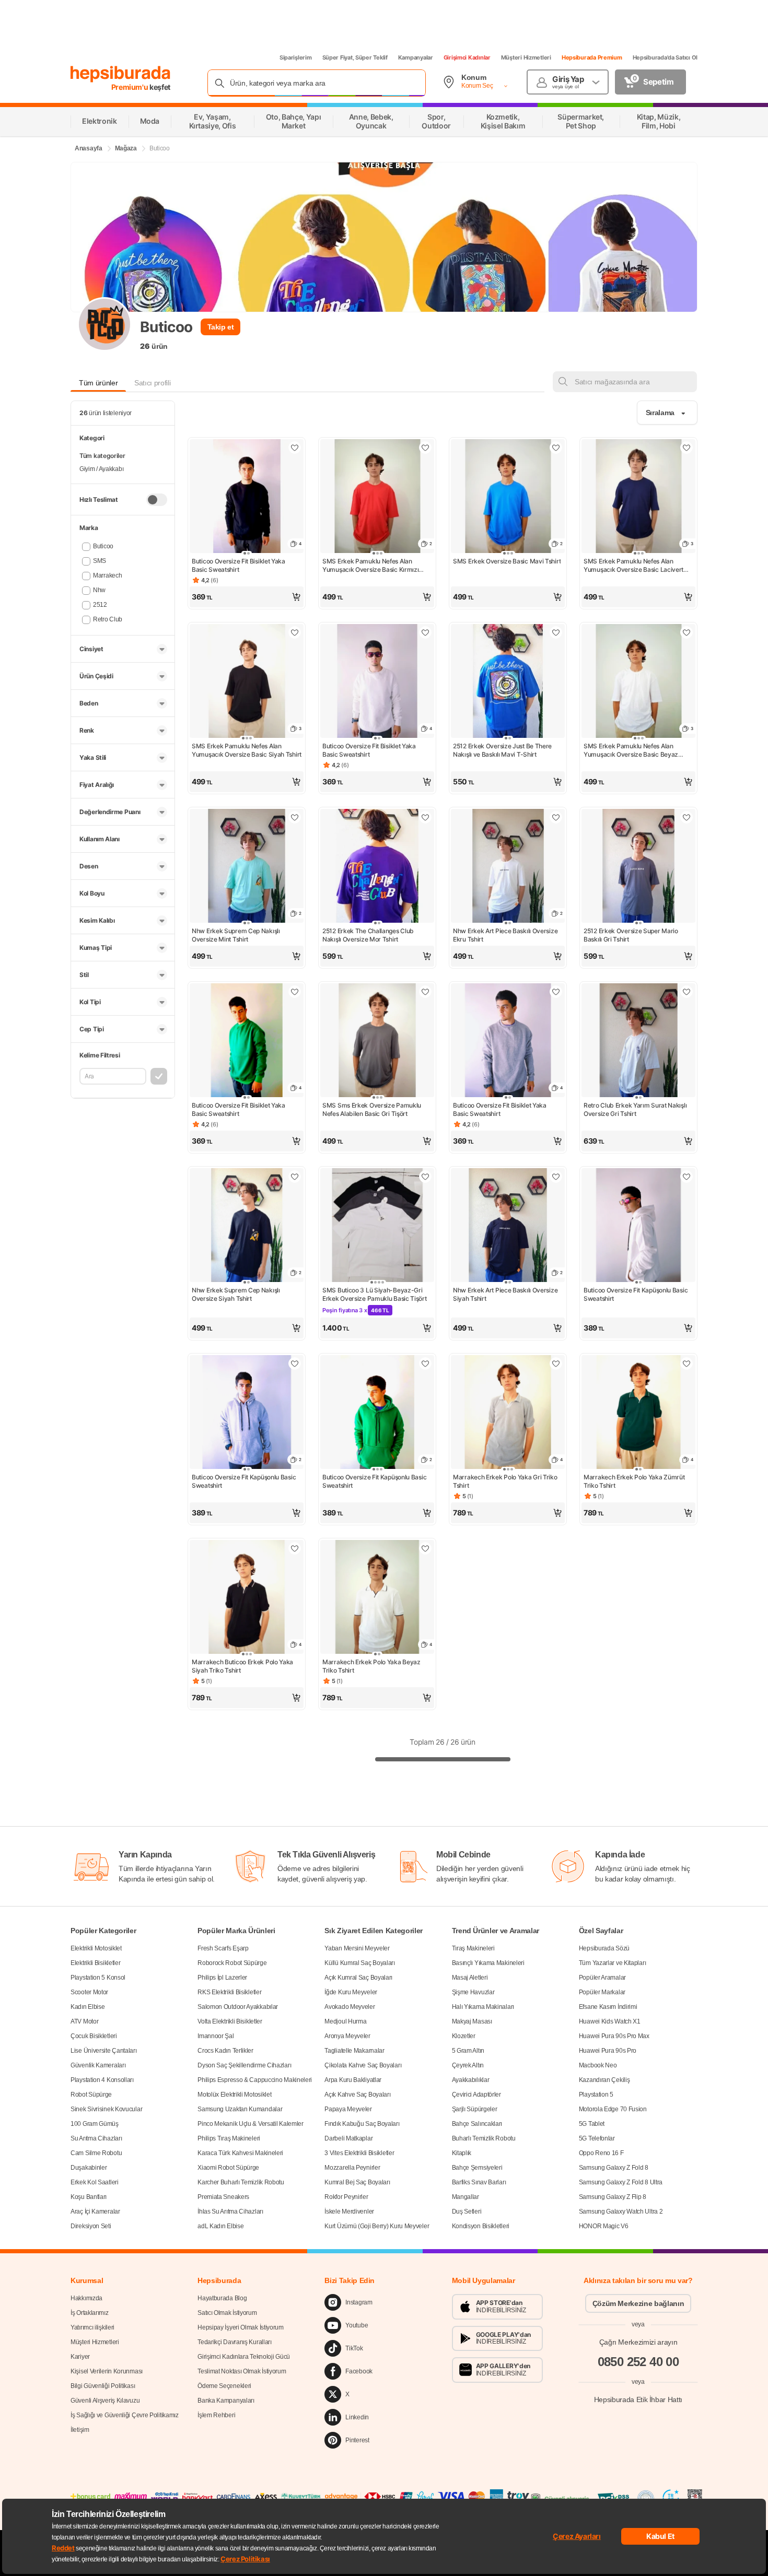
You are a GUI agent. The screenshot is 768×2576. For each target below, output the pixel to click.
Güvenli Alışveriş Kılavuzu (105, 2401)
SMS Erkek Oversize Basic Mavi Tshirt (507, 561)
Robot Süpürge (91, 2095)
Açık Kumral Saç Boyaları (358, 1978)
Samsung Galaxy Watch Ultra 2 (621, 2212)
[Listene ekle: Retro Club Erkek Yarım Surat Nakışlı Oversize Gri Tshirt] (686, 992)
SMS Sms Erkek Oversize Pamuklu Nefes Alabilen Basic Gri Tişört (372, 1109)
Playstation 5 (596, 2095)
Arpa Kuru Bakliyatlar (353, 2080)
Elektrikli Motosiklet (96, 1948)
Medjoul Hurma (345, 2021)
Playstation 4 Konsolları (102, 2080)
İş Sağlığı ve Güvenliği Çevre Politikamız (125, 2415)
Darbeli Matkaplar (348, 2138)
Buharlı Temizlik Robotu (484, 2138)
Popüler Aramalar (602, 1978)
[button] (247, 597)
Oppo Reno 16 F (601, 2153)
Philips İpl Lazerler (222, 1978)
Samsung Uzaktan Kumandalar (240, 2109)
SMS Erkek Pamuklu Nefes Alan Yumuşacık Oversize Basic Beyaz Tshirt (631, 750)
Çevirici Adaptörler (476, 2095)
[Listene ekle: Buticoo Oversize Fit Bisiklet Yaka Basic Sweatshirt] (295, 448)
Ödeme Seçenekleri (224, 2386)
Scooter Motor (89, 1992)
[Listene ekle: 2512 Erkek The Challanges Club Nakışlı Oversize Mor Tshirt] (425, 817)
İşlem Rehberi (216, 2415)
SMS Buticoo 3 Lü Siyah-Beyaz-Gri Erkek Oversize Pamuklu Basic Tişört (375, 1294)
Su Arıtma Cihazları (96, 2138)
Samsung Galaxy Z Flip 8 (613, 2197)
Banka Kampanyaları (226, 2401)
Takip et (221, 327)
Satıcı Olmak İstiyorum (227, 2313)
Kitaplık (462, 2153)
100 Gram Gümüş (95, 2124)
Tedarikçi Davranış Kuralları (235, 2342)
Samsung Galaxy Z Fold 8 (614, 2168)
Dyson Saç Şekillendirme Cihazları (244, 2065)
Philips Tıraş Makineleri (229, 2138)
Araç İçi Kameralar (95, 2212)
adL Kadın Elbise (220, 2226)
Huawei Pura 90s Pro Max (614, 2036)
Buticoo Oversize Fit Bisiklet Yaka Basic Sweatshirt (238, 565)
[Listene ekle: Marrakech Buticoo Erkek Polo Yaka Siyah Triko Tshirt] (295, 1548)
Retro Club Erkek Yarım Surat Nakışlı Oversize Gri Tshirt (635, 1109)
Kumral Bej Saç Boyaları (357, 2182)
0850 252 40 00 (638, 2362)
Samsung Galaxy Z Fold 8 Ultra (621, 2182)
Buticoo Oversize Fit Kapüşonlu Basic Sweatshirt (636, 1294)
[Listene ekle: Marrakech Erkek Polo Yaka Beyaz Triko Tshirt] (425, 1548)
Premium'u (131, 87)
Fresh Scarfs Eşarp (223, 1948)
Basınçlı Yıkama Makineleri (488, 1963)
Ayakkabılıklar (471, 2080)
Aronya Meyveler (347, 2036)
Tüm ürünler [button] (98, 383)
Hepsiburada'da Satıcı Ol (665, 57)
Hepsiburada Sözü (604, 1948)
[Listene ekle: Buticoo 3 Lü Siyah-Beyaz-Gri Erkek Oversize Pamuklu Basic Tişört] (425, 1177)
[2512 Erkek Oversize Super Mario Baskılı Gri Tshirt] (638, 867)
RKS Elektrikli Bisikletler (229, 1992)
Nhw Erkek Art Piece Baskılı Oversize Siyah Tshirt (505, 1294)
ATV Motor (84, 2021)
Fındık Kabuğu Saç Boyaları (362, 2124)
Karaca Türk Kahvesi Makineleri (240, 2153)
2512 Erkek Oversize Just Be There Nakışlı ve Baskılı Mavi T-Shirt (502, 750)
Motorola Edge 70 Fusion (613, 2109)
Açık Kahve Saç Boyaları (357, 2095)
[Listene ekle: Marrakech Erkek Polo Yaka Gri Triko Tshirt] (556, 1363)
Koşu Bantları (89, 2197)
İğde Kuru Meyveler (351, 1992)
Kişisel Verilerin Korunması (107, 2371)
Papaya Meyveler (348, 2109)
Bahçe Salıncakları (477, 2124)
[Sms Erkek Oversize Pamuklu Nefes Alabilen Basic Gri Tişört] (377, 1041)
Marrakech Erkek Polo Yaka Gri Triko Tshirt (505, 1481)
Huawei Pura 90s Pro (608, 2051)
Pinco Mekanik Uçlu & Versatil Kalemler (251, 2124)
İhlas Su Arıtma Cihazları (230, 2212)
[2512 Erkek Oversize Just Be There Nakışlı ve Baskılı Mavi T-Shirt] (508, 682)
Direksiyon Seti (91, 2226)
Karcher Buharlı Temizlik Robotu (241, 2182)
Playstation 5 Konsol (98, 1978)
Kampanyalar (416, 57)
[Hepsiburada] (120, 74)
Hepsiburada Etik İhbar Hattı (638, 2399)
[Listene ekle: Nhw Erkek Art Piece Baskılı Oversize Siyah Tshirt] (556, 1177)
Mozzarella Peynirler (352, 2168)
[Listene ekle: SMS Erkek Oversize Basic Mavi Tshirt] (556, 448)
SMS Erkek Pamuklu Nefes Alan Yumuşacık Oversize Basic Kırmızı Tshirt (370, 566)
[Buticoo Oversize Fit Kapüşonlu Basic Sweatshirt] (638, 1226)
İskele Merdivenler (349, 2212)
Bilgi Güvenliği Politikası (103, 2386)
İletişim (80, 2430)
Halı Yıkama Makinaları (483, 2007)
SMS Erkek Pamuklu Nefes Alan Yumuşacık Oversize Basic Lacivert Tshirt (633, 566)
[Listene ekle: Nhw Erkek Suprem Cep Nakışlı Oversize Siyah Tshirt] (295, 1177)
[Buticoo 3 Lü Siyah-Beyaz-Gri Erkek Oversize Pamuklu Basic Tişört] (377, 1226)
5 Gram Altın (468, 2051)
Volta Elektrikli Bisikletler (230, 2021)
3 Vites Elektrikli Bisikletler (359, 2153)
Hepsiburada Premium (592, 57)
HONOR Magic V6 (604, 2226)
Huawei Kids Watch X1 (610, 2021)
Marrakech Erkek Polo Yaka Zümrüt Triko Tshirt (634, 1481)
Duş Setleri (467, 2212)
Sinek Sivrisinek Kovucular (106, 2109)
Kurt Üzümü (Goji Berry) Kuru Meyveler (377, 2226)
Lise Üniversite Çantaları (104, 2051)
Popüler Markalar (602, 1992)
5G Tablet (592, 2124)
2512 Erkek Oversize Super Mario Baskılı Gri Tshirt (631, 935)
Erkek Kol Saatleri (95, 2182)
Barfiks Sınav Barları (479, 2182)
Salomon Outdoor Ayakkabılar (238, 2007)
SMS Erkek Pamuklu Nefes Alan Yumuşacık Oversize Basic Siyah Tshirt (247, 750)
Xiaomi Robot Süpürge (228, 2168)
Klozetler (464, 2036)
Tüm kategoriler (102, 456)
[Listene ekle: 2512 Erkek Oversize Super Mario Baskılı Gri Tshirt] (686, 817)
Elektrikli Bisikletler (95, 1963)
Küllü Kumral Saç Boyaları (360, 1963)
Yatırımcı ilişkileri (92, 2327)
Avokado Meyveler (350, 2007)
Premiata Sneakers (223, 2197)
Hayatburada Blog (222, 2298)
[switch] (157, 500)
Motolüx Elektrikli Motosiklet (234, 2095)
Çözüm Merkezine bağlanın (638, 2303)
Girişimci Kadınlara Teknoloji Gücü (244, 2357)
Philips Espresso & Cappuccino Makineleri (255, 2080)
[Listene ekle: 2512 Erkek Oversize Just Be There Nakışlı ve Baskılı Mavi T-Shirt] (556, 632)
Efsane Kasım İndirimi (608, 2007)
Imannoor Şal (216, 2036)
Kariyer (80, 2357)
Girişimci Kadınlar (467, 57)
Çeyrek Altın (468, 2065)
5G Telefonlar (597, 2138)
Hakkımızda (86, 2298)
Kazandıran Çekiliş (604, 2080)
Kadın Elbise (88, 2007)
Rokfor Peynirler (346, 2197)
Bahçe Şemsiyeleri (477, 2168)
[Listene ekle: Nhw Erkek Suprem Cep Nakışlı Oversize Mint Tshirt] (295, 817)
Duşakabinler (89, 2168)
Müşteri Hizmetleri (526, 57)
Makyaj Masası (472, 2021)
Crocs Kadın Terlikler (225, 2051)
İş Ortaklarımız (90, 2313)
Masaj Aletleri (470, 1978)
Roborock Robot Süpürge (232, 1963)
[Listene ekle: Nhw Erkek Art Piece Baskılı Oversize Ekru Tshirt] (556, 817)
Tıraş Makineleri (473, 1948)
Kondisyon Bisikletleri (481, 2226)
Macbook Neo (598, 2065)
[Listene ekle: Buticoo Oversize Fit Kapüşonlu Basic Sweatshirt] (686, 1177)
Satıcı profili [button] (152, 383)
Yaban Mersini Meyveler (357, 1948)
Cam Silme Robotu (96, 2153)
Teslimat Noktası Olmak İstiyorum (242, 2371)
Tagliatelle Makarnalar (354, 2051)
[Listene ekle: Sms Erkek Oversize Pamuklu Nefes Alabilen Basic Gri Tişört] (425, 992)
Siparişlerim (296, 57)
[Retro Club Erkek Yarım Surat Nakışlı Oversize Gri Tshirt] (638, 1041)
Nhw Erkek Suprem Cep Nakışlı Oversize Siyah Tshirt (236, 1294)
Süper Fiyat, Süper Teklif (355, 57)
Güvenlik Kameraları (98, 2065)
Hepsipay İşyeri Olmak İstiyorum (241, 2327)
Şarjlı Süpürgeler (475, 2109)
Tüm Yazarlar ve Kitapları (613, 1963)
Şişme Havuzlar (473, 1992)
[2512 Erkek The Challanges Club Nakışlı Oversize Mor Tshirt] (377, 867)
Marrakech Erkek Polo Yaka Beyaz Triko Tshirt (371, 1666)
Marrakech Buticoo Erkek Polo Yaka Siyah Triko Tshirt (242, 1666)
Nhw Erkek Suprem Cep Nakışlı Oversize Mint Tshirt (236, 935)
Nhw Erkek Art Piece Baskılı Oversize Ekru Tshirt (505, 935)
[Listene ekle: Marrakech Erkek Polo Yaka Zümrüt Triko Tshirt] (686, 1363)
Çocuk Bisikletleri (94, 2036)
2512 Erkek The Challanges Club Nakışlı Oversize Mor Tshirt (368, 935)
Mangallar (466, 2197)
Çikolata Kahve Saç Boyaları (363, 2065)
